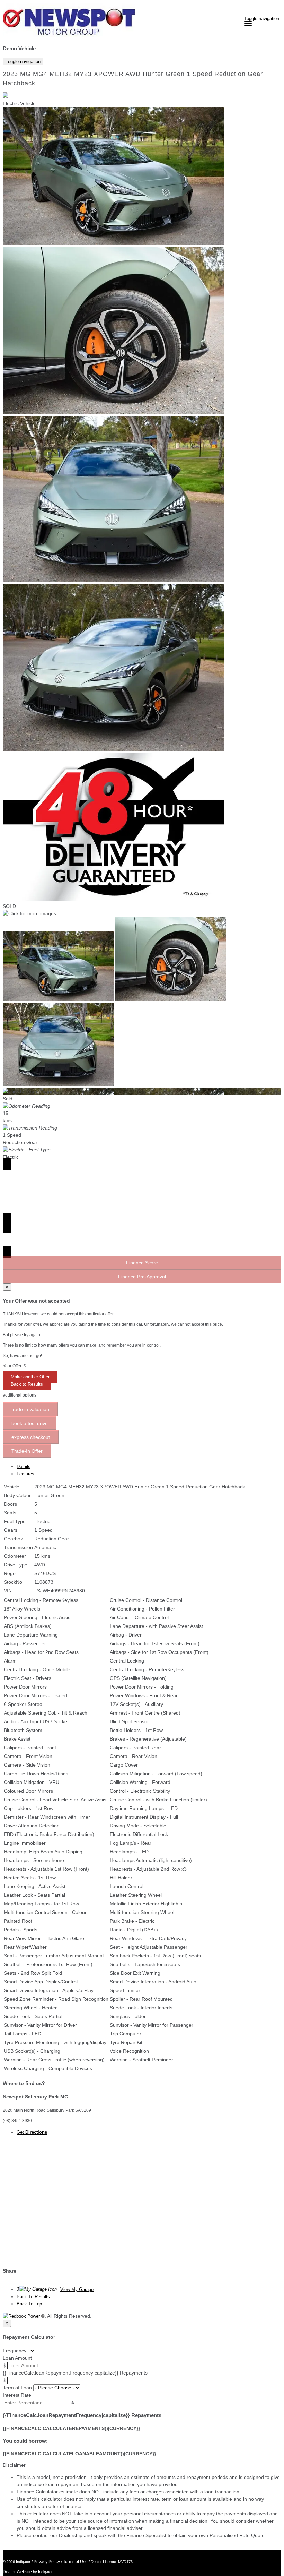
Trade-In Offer (27, 1451)
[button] (142, 2465)
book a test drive (30, 1423)
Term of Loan (17, 2388)
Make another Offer (30, 1377)
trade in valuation (30, 1409)
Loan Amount (17, 2358)
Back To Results (33, 2297)
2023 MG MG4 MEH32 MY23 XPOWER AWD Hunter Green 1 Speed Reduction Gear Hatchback (133, 79)
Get (32, 2132)
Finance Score (142, 1263)
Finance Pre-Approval (142, 1277)
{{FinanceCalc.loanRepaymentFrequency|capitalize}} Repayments (75, 2373)
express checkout (31, 1437)
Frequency (15, 2351)
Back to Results (27, 1384)
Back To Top (29, 2304)
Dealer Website (17, 2572)
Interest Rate (17, 2395)
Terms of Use (75, 2562)
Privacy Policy (47, 2562)
